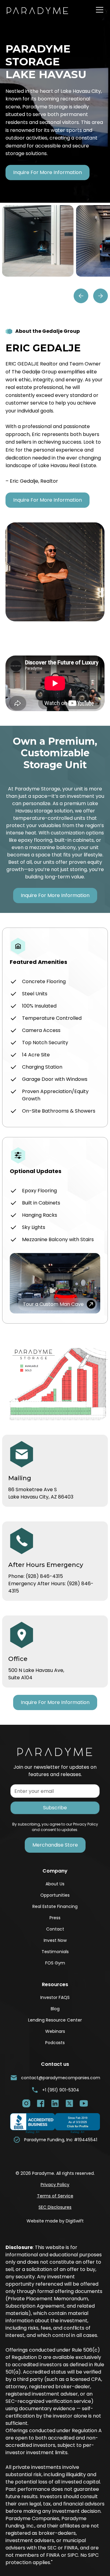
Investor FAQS (55, 1997)
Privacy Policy (55, 2185)
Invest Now (55, 1940)
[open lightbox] (38, 241)
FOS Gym (55, 1963)
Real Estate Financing (55, 1906)
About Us (55, 1884)
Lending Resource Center (55, 2020)
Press (55, 1918)
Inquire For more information (48, 172)
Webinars (55, 2031)
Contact (55, 1929)
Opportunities (55, 1895)
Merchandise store (55, 1845)
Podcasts (55, 2043)
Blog (55, 2009)
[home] (42, 10)
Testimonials (55, 1952)
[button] (98, 10)
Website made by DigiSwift (55, 2221)
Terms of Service (55, 2196)
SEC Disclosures (55, 2207)
